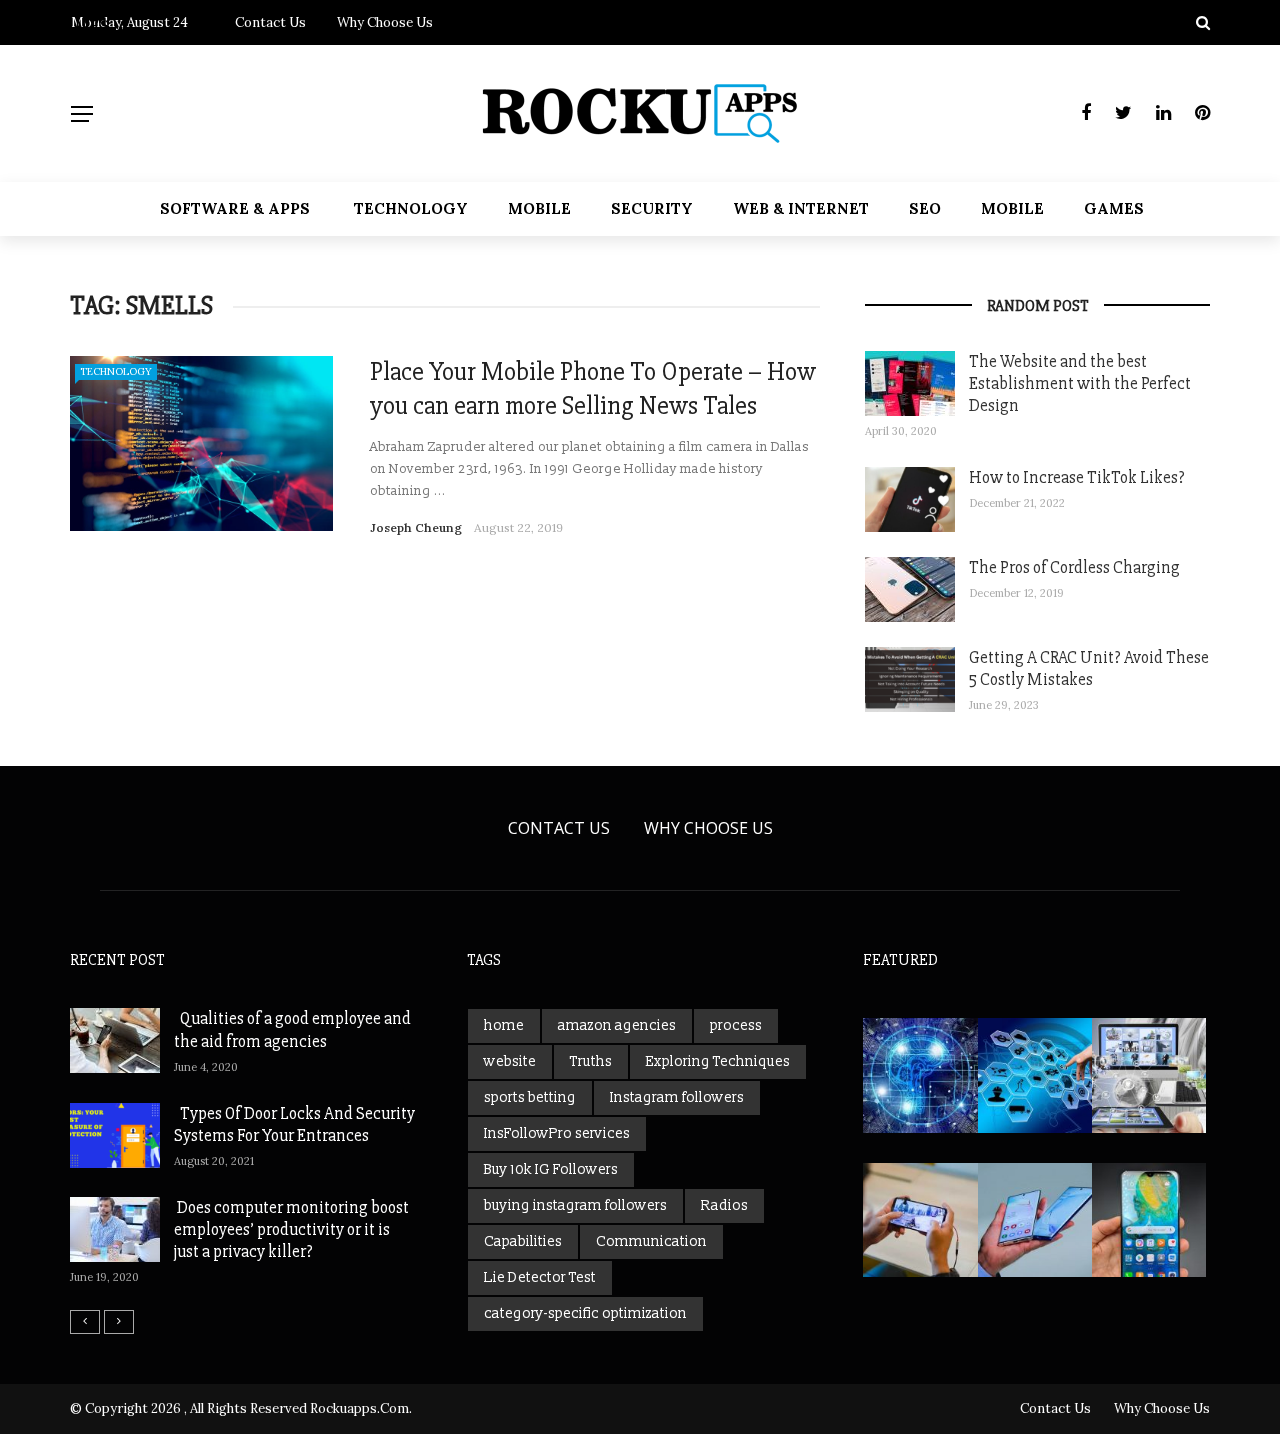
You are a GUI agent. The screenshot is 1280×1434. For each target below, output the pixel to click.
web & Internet (801, 208)
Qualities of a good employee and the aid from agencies (292, 1029)
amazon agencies (617, 1025)
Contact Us (559, 828)
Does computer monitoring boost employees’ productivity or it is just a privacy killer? (291, 1229)
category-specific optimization (585, 1313)
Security (652, 208)
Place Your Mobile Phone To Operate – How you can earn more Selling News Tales (593, 389)
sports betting (530, 1097)
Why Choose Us (708, 828)
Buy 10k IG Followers (551, 1169)
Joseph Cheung (416, 527)
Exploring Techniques (718, 1061)
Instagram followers (677, 1097)
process (736, 1025)
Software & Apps (235, 208)
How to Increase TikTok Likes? (1077, 477)
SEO (925, 208)
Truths (591, 1061)
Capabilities (523, 1241)
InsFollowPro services (557, 1133)
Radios (724, 1205)
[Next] (119, 1322)
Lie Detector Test (540, 1277)
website (510, 1061)
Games (1114, 208)
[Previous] (85, 1322)
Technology (411, 208)
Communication (651, 1241)
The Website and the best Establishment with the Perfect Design (1080, 383)
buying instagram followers (575, 1205)
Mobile (539, 208)
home (504, 1025)
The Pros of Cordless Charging (1074, 567)
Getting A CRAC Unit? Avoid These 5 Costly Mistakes (1089, 668)
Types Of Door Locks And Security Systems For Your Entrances (294, 1124)
